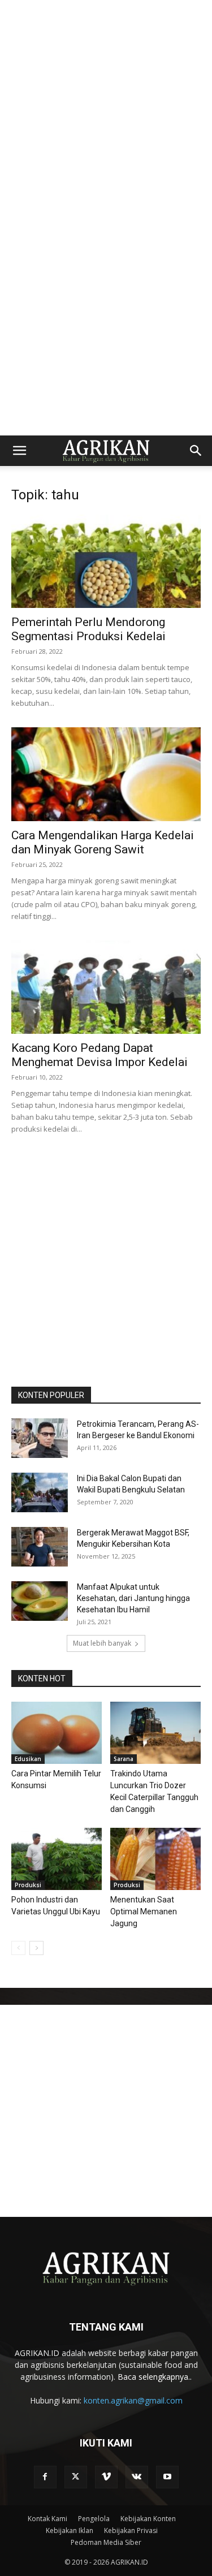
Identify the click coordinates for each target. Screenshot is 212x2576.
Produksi (28, 1885)
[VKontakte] (137, 2477)
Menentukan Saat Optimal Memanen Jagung (144, 1911)
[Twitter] (76, 2477)
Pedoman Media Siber (106, 2542)
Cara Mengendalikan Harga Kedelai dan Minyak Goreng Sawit (103, 842)
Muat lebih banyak (102, 1643)
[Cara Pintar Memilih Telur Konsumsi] (57, 1733)
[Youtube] (167, 2477)
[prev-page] (18, 1948)
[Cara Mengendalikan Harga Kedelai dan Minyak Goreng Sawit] (106, 774)
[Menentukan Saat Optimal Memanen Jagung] (155, 1859)
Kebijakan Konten (148, 2519)
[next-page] (36, 1948)
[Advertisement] (106, 106)
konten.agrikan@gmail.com (133, 2400)
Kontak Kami (47, 2519)
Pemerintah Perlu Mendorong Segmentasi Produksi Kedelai (88, 629)
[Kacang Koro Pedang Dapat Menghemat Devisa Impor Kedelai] (106, 987)
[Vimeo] (106, 2477)
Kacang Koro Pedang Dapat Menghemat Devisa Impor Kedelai (99, 1055)
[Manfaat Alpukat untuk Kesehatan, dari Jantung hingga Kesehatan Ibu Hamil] (40, 1601)
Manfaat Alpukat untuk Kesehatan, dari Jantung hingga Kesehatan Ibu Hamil (133, 1598)
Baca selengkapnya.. (155, 2377)
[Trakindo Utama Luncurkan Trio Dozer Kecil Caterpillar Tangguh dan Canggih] (155, 1733)
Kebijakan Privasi (131, 2530)
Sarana (124, 1759)
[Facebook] (45, 2477)
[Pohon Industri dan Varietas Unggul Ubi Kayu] (57, 1859)
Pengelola (94, 2519)
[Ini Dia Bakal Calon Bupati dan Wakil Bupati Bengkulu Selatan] (40, 1492)
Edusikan (28, 1759)
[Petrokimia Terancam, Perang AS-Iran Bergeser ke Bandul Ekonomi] (40, 1438)
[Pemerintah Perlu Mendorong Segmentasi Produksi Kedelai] (106, 561)
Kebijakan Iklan (70, 2530)
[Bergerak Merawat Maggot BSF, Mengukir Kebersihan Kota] (40, 1547)
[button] (19, 451)
